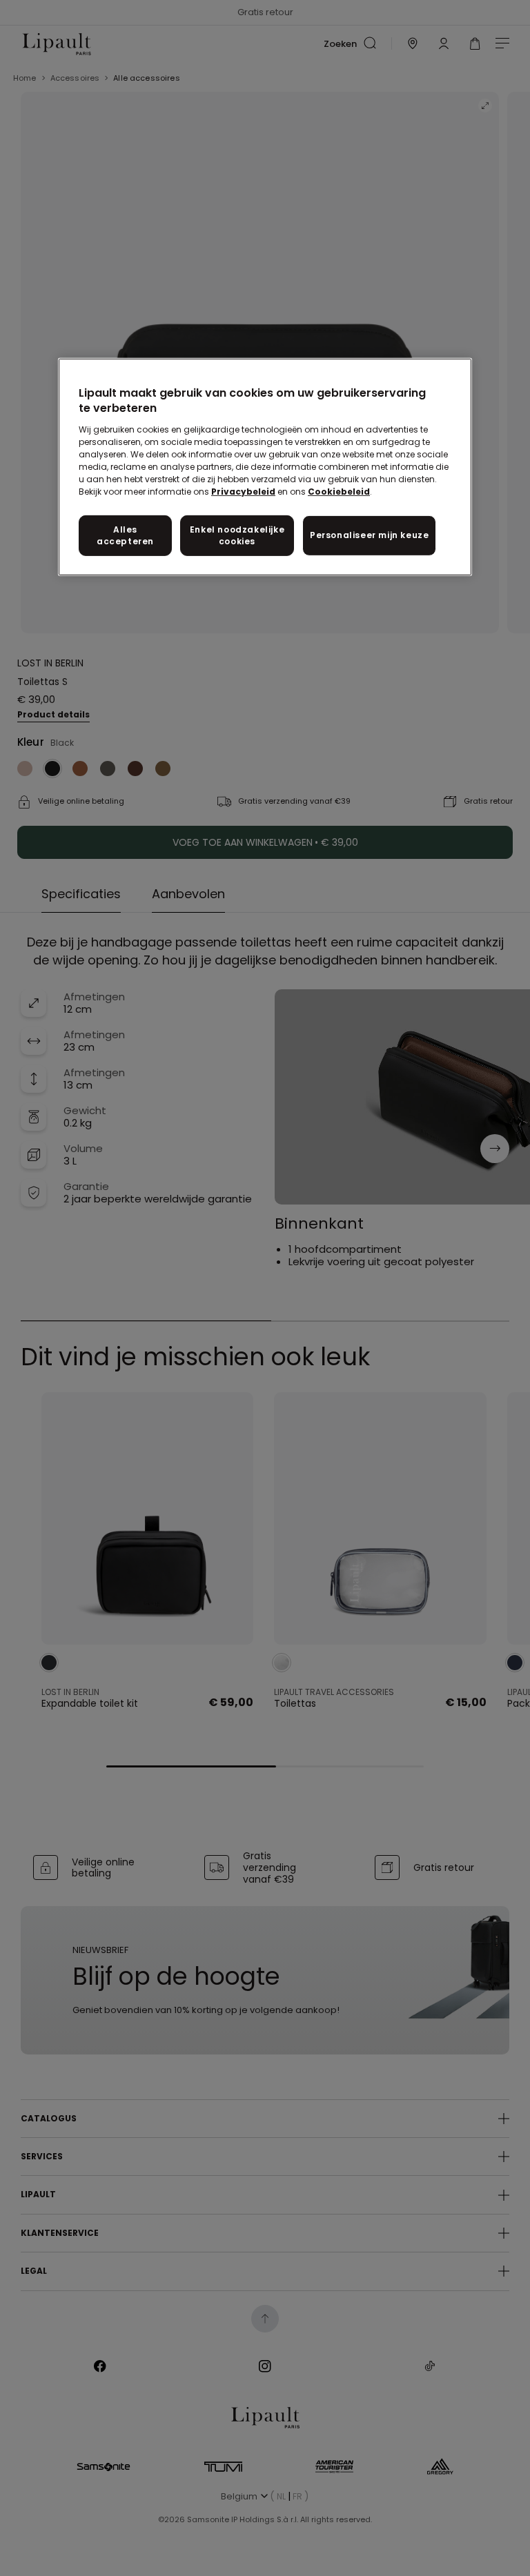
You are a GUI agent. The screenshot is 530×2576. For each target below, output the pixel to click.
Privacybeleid (243, 492)
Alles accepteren (125, 535)
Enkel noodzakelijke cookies (237, 535)
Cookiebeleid (339, 492)
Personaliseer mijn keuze (369, 535)
